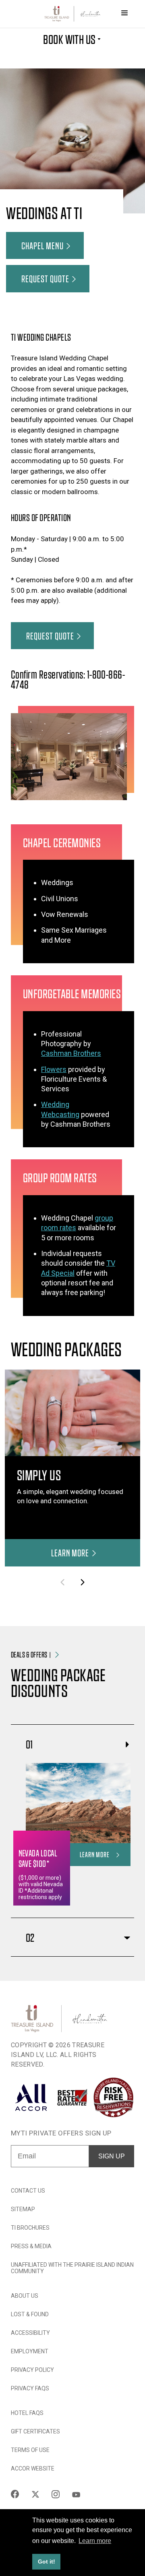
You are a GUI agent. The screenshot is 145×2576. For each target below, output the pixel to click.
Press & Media (31, 2246)
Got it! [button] (47, 2562)
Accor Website (33, 2468)
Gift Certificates (35, 2431)
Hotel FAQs (27, 2413)
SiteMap (23, 2209)
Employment (30, 2351)
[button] (45, 246)
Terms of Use (30, 2450)
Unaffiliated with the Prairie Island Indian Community (72, 2268)
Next (82, 1582)
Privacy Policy (32, 2370)
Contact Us (28, 2191)
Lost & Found (30, 2314)
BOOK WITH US (69, 39)
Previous (63, 1582)
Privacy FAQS (30, 2388)
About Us (25, 2296)
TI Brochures (30, 2228)
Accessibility (30, 2333)
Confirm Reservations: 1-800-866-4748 (68, 679)
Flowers (54, 1069)
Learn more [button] (95, 2541)
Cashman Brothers (71, 1053)
